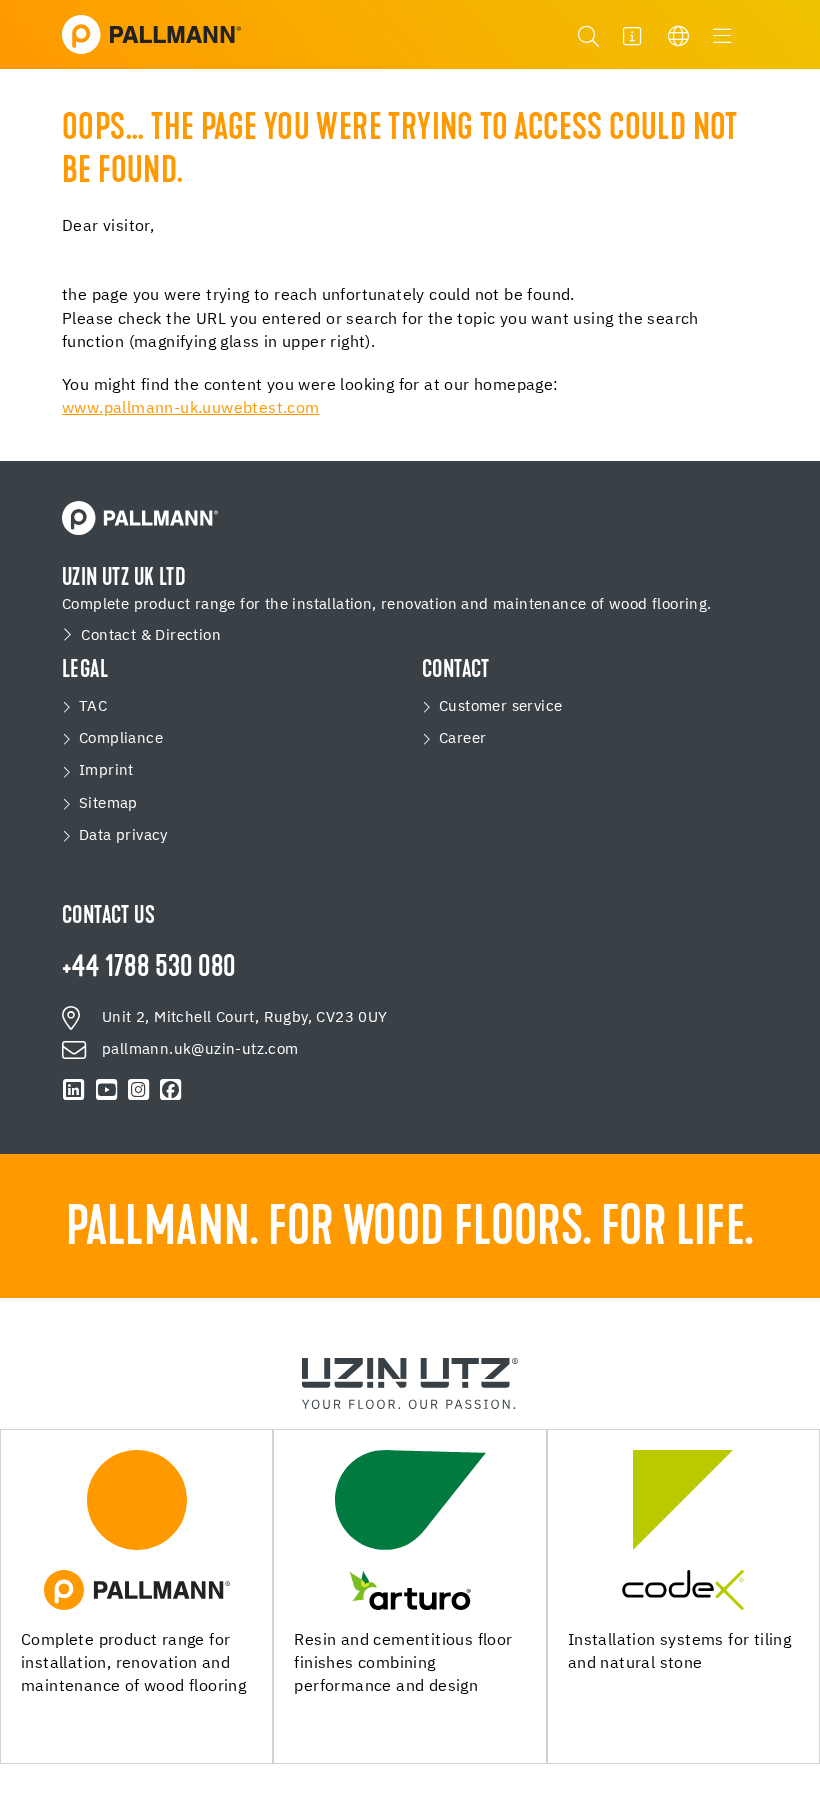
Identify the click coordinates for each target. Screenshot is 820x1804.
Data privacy (123, 835)
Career (462, 738)
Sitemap (108, 803)
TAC (93, 706)
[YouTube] (106, 1090)
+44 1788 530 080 (148, 969)
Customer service (500, 706)
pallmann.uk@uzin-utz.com (200, 1049)
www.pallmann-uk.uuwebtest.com (191, 409)
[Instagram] (138, 1090)
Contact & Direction (151, 635)
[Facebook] (171, 1090)
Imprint (106, 770)
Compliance (121, 738)
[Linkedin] (74, 1090)
